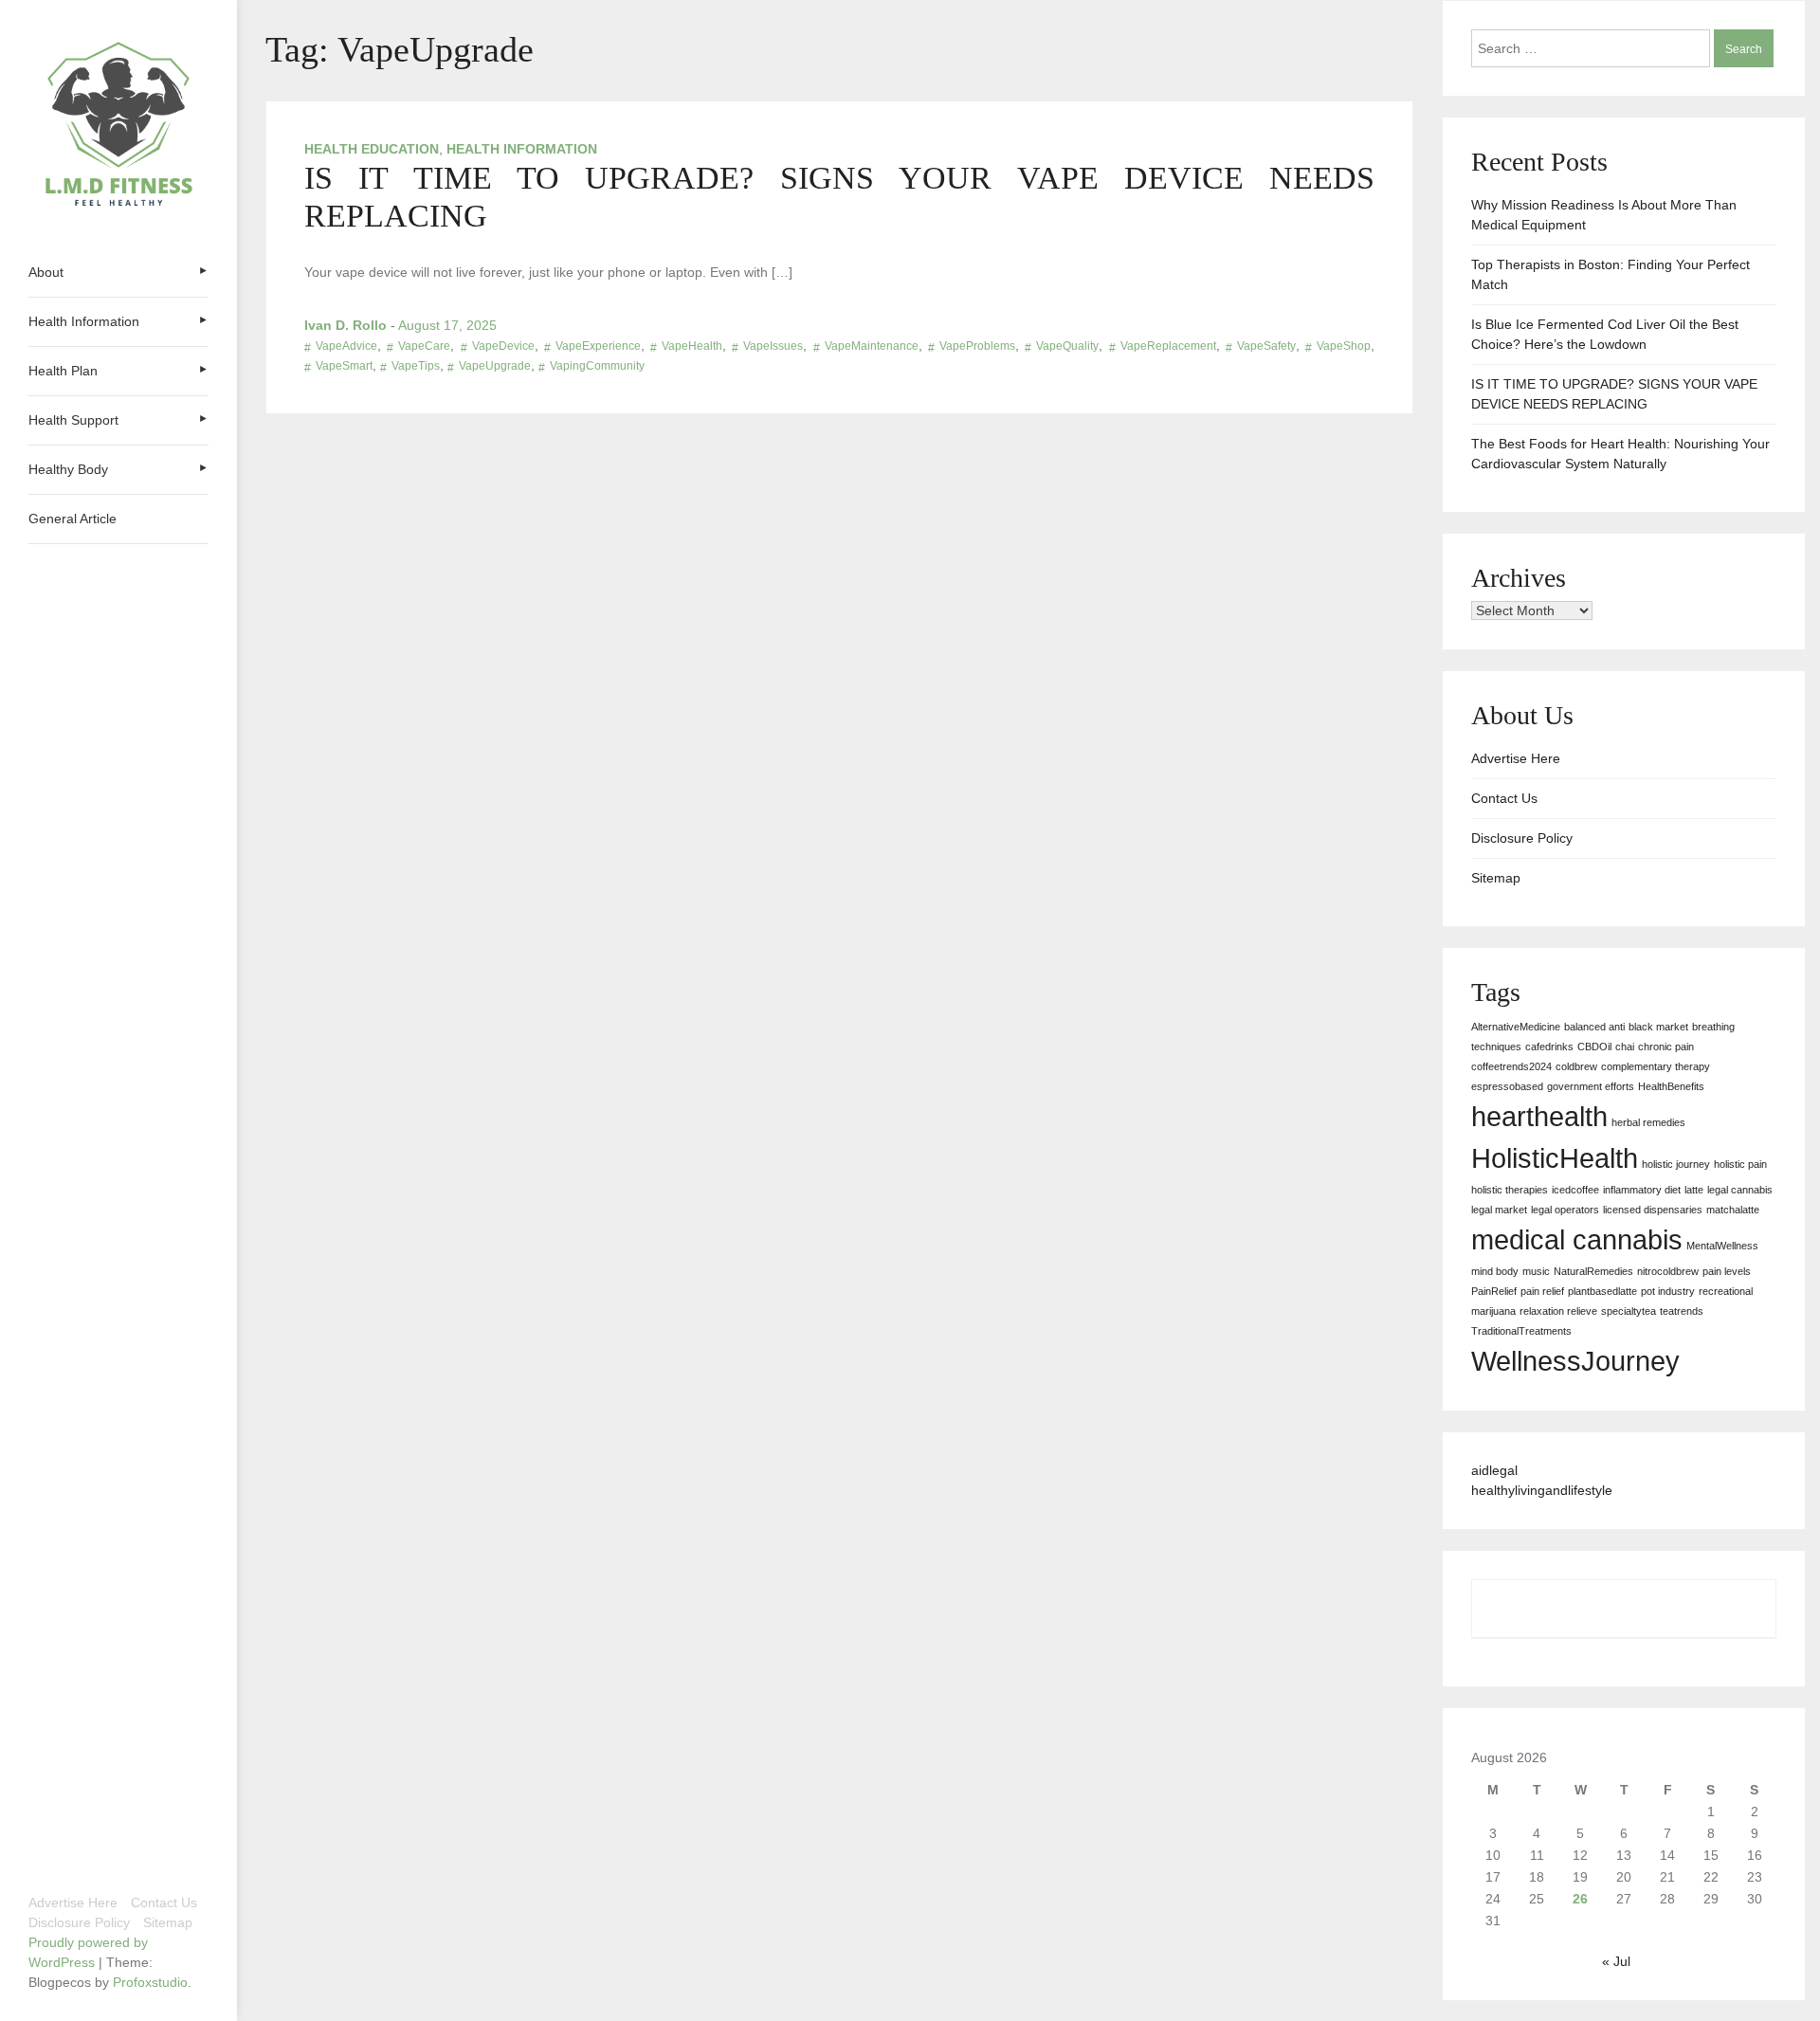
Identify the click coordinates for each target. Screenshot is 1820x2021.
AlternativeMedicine (1516, 1027)
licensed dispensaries (1653, 1210)
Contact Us (164, 1903)
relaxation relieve (1558, 1311)
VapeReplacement (1168, 346)
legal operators (1565, 1210)
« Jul (1616, 1961)
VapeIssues (773, 346)
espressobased (1507, 1086)
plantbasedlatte (1602, 1291)
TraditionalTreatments (1521, 1331)
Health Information (84, 321)
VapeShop (1344, 346)
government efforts (1591, 1086)
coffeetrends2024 (1511, 1066)
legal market (1499, 1210)
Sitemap (168, 1922)
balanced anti (1594, 1027)
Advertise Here (73, 1903)
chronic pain (1666, 1047)
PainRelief (1494, 1291)
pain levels (1727, 1271)
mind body (1495, 1271)
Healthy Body (68, 469)
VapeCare (424, 346)
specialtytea (1629, 1311)
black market (1658, 1027)
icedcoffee (1575, 1190)
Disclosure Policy (79, 1922)
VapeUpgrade (495, 366)
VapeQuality (1067, 346)
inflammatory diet (1642, 1190)
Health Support (73, 420)
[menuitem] (118, 273)
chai (1625, 1047)
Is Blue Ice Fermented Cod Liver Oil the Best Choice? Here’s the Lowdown (1605, 334)
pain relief (1542, 1291)
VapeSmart (344, 366)
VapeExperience (598, 346)
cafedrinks (1549, 1047)
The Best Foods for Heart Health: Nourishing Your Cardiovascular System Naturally (1620, 454)
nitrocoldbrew (1668, 1271)
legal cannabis (1740, 1190)
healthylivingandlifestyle (1542, 1490)
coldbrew (1576, 1066)
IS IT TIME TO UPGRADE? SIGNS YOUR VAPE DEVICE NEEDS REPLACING (1614, 394)
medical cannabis (1577, 1239)
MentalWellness (1722, 1246)
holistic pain (1740, 1164)
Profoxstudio (150, 1982)
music (1536, 1271)
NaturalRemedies (1593, 1271)
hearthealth (1539, 1116)
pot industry (1668, 1291)
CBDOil (1594, 1047)
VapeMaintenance (872, 346)
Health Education (372, 149)
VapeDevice (503, 346)
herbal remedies (1648, 1122)
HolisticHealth (1555, 1158)
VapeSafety (1266, 346)
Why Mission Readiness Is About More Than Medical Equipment (1604, 215)
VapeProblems (977, 346)
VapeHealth (692, 346)
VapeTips (416, 366)
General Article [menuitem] (73, 519)
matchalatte (1733, 1210)
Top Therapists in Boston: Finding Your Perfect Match (1611, 274)
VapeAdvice (346, 346)
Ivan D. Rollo (346, 325)
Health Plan (63, 371)
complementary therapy (1656, 1066)
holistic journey (1676, 1164)
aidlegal (1494, 1470)
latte (1694, 1190)
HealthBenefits (1671, 1086)
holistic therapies (1510, 1190)
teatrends (1682, 1311)
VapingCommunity (597, 366)
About (46, 272)
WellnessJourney (1575, 1361)
